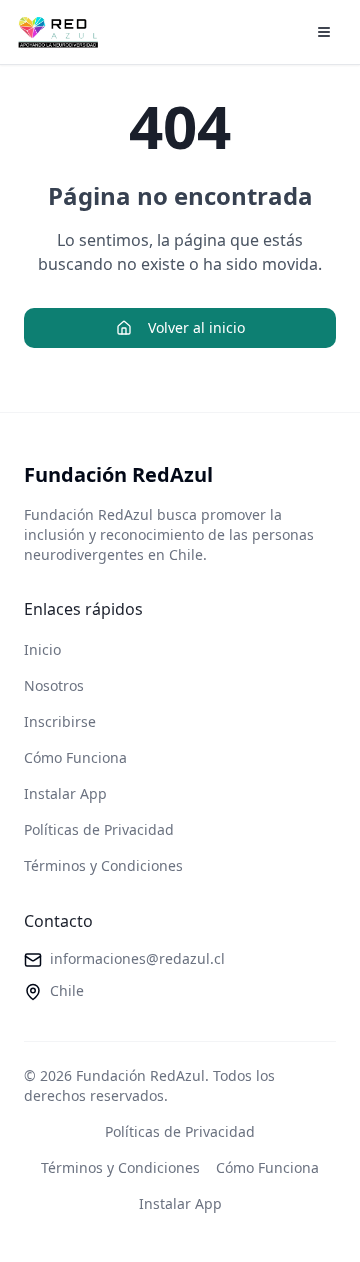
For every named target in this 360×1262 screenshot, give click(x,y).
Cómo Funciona (75, 757)
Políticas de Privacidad (99, 829)
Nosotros (54, 685)
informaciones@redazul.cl (137, 958)
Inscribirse (60, 721)
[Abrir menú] (324, 32)
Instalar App (65, 793)
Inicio (42, 649)
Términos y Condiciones (103, 865)
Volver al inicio (196, 327)
